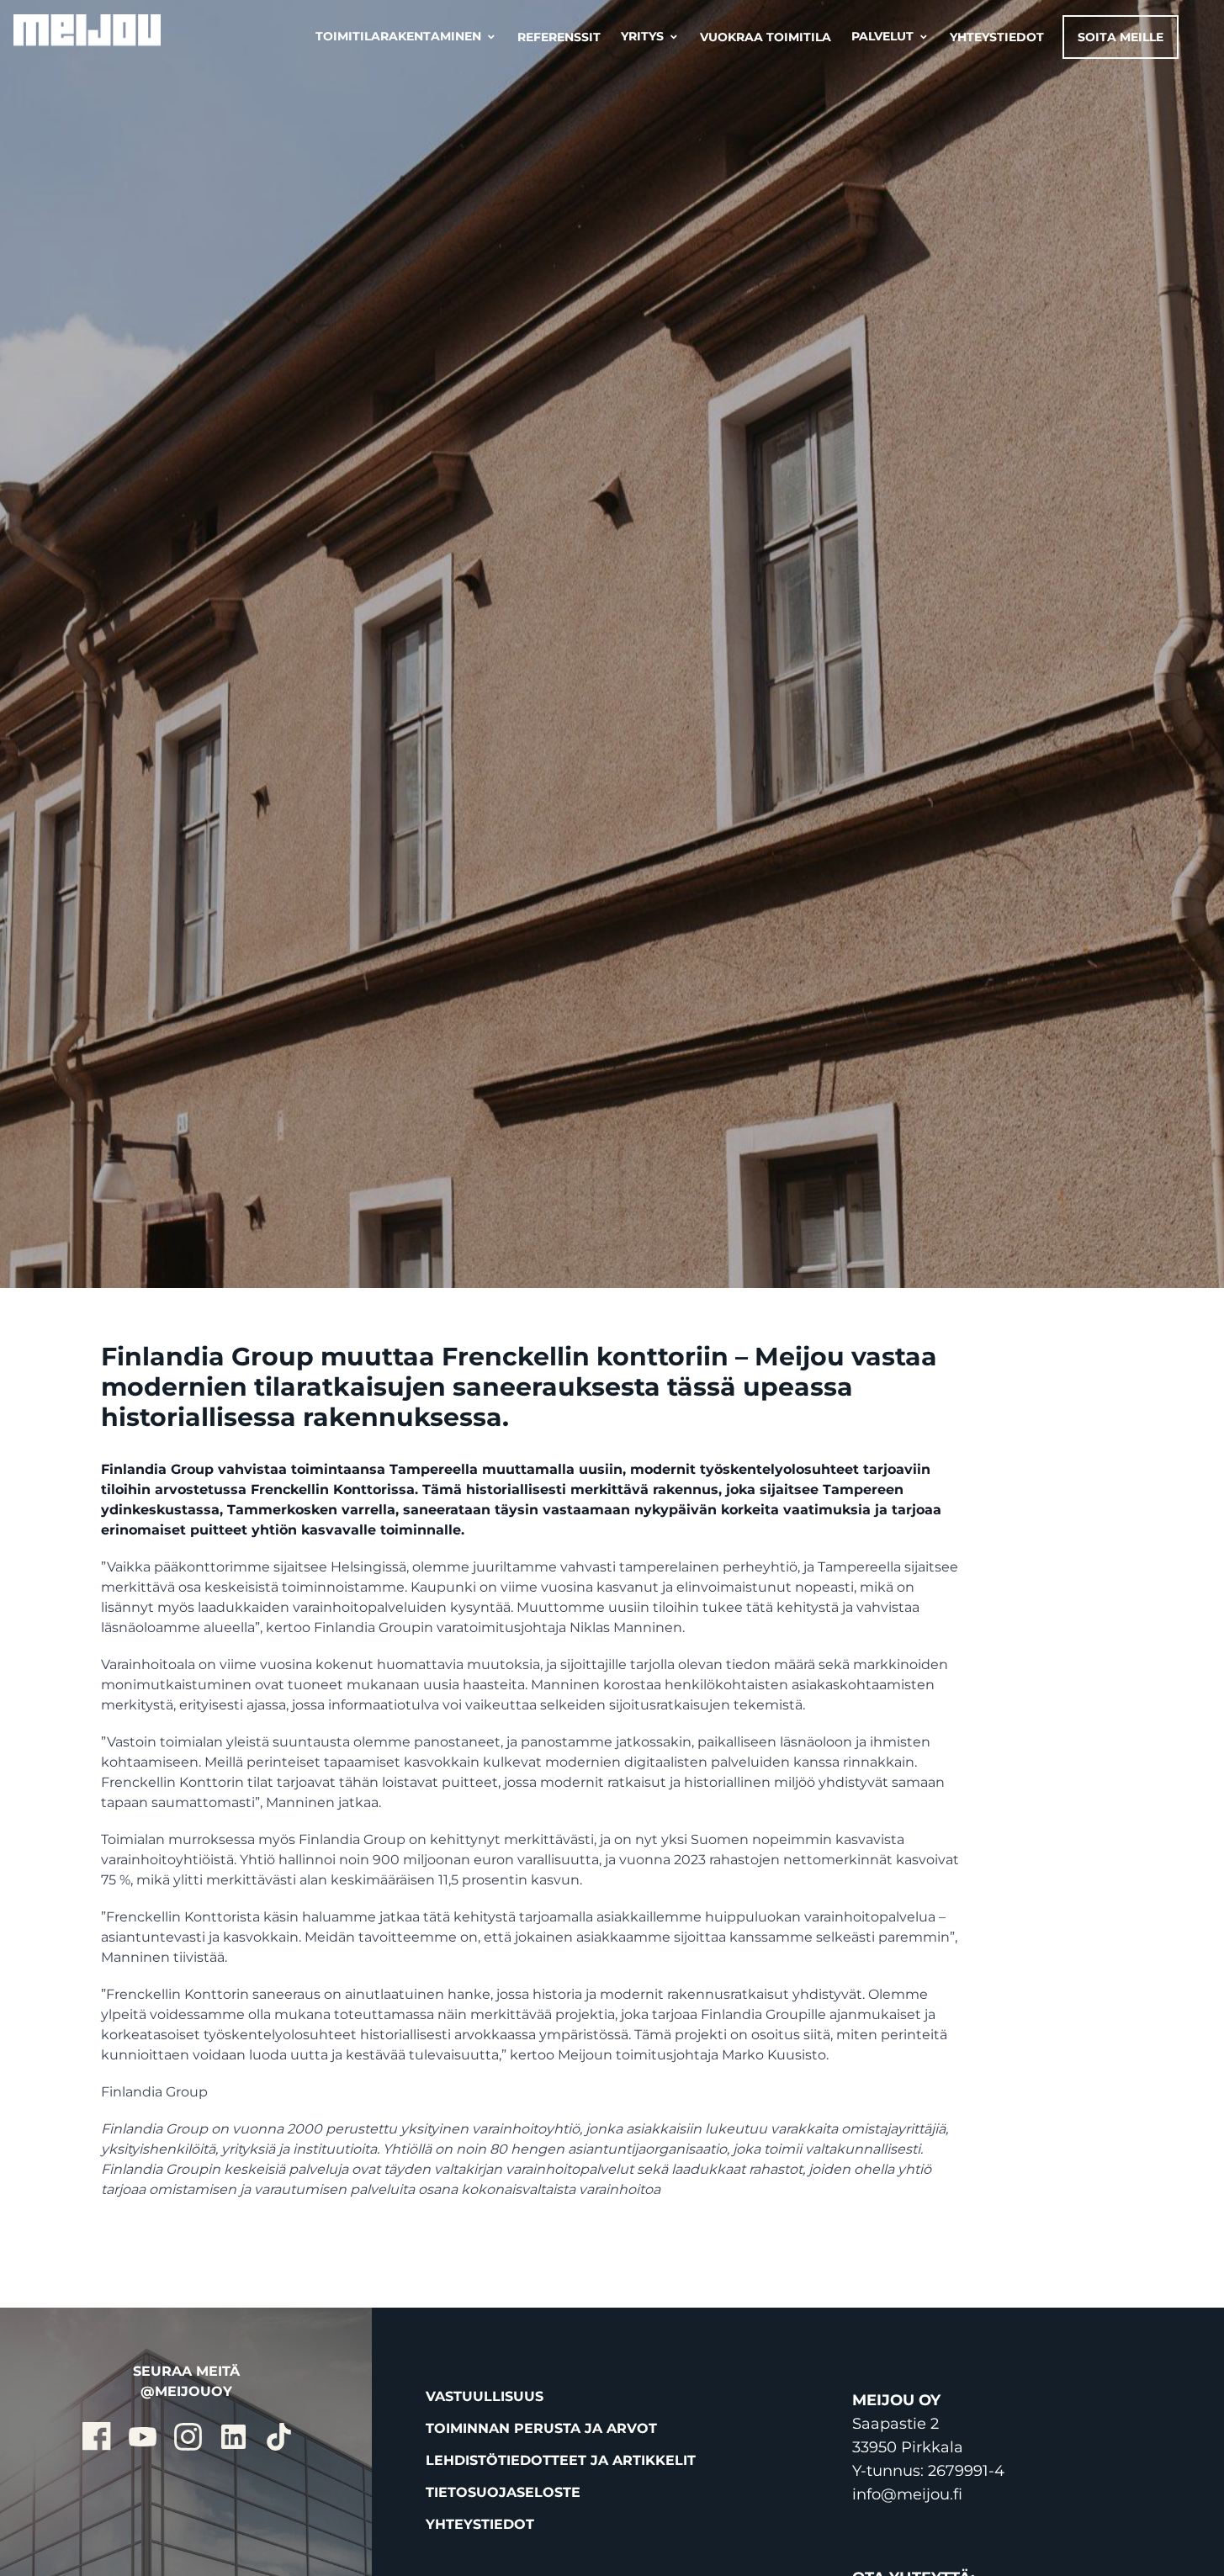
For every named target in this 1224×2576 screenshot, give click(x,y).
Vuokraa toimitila (766, 37)
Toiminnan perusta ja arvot (541, 2428)
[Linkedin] (231, 2435)
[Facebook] (95, 2435)
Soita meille (1121, 37)
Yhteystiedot (997, 37)
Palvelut (890, 37)
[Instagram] (186, 2435)
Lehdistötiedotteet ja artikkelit (561, 2460)
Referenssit (559, 37)
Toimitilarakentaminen (406, 37)
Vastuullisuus (485, 2396)
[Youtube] (140, 2435)
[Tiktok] (277, 2435)
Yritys (650, 37)
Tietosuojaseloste (503, 2492)
